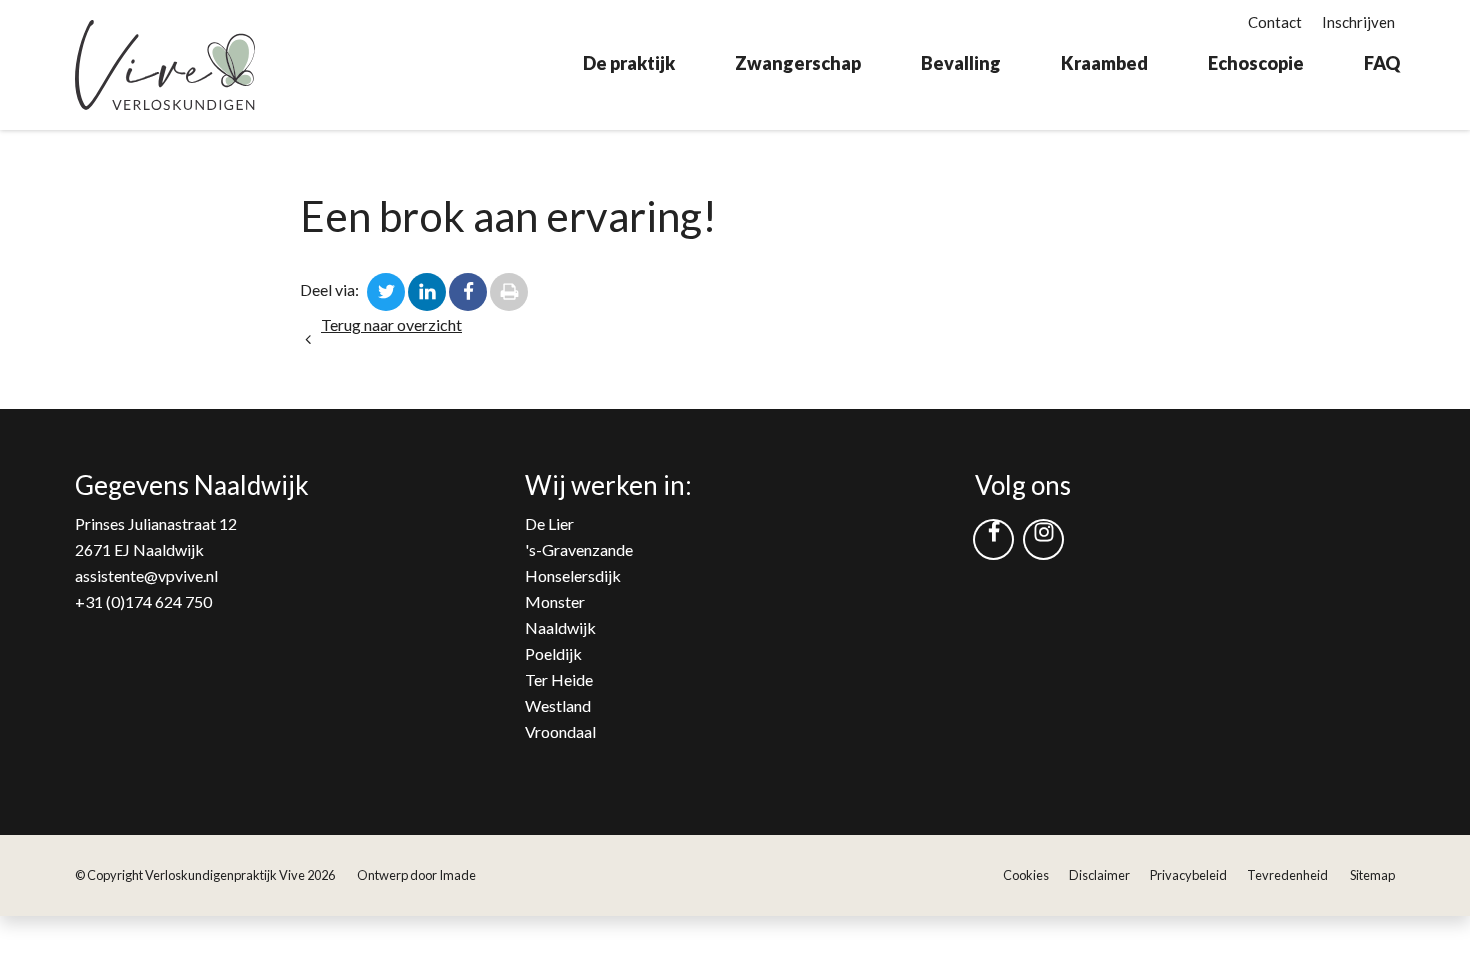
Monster (555, 601)
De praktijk (629, 63)
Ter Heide (559, 679)
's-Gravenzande (579, 549)
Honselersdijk (573, 575)
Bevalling (961, 63)
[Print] (509, 289)
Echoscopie (1256, 63)
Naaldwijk (560, 627)
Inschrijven (1358, 22)
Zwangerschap (798, 63)
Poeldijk (553, 653)
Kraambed (1104, 63)
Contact (1275, 22)
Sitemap (1372, 875)
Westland (558, 705)
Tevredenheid (1287, 875)
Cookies (1026, 875)
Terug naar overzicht (391, 324)
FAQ (1382, 63)
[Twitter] (386, 289)
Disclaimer (1099, 875)
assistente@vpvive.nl (146, 575)
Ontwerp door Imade (416, 875)
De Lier (549, 523)
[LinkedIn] (427, 289)
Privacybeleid (1188, 875)
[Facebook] (468, 289)
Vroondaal (560, 731)
